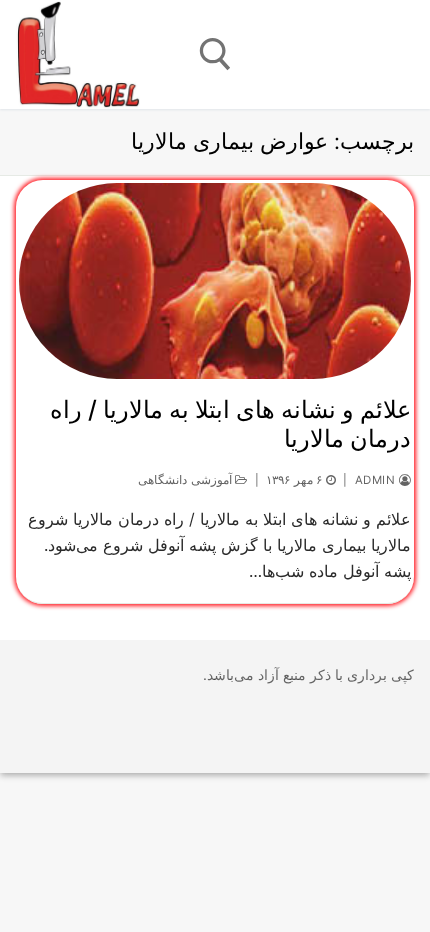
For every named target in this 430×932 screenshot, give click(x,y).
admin (377, 480)
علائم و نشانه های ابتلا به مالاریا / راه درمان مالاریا (230, 424)
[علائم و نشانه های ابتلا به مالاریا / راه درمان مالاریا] (215, 281)
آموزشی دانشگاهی (186, 480)
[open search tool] (215, 54)
